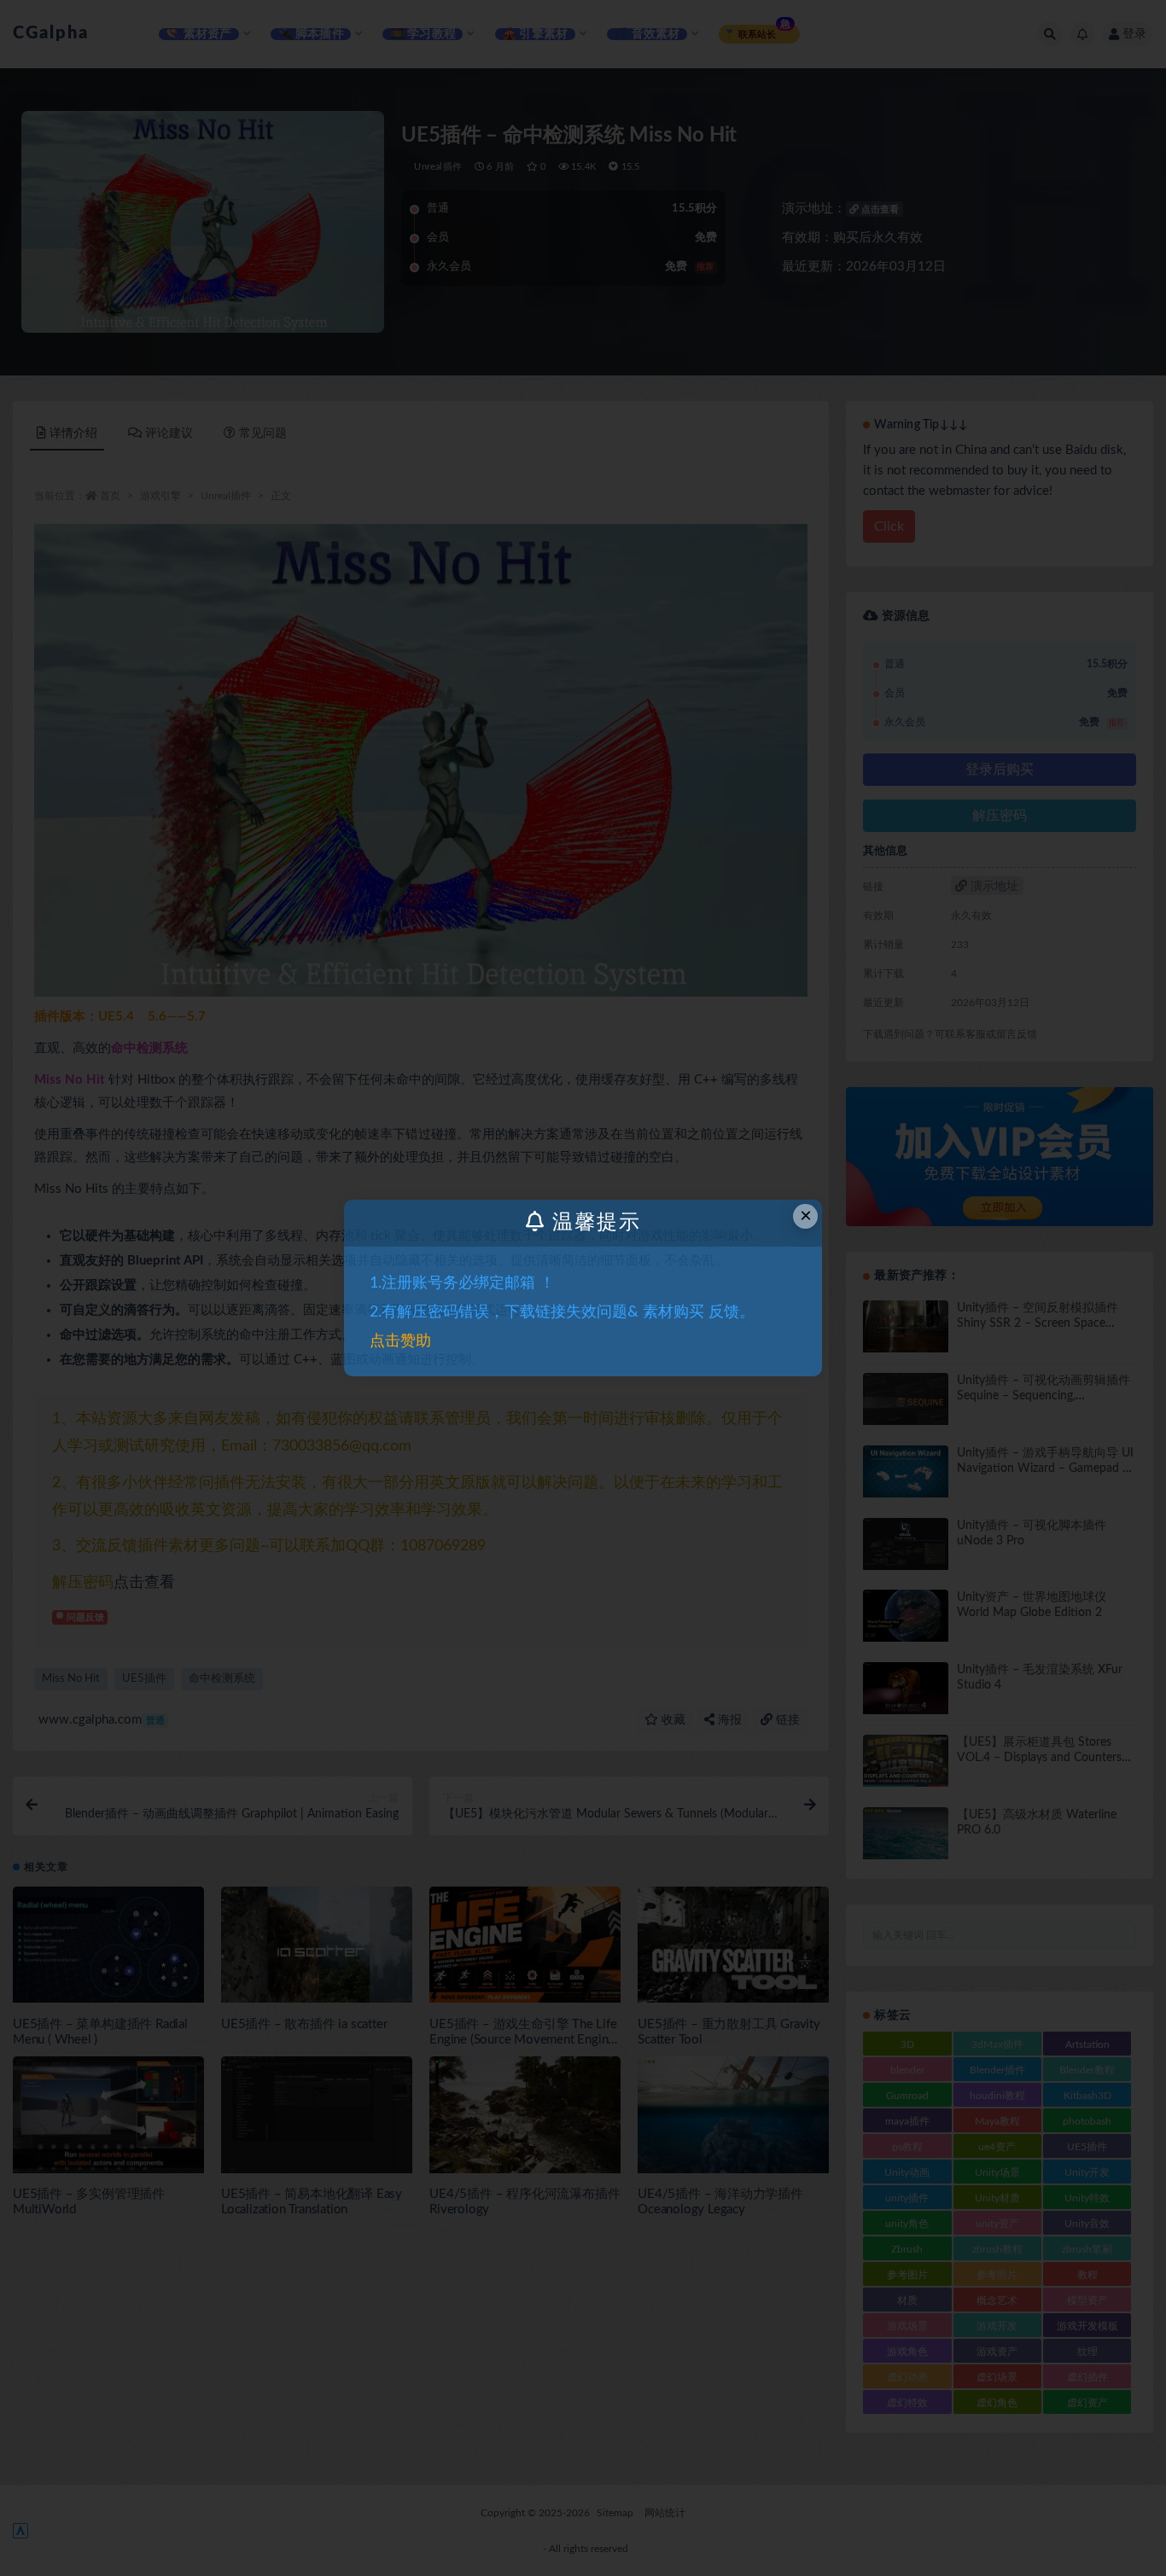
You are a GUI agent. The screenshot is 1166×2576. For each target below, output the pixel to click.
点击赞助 (400, 1341)
